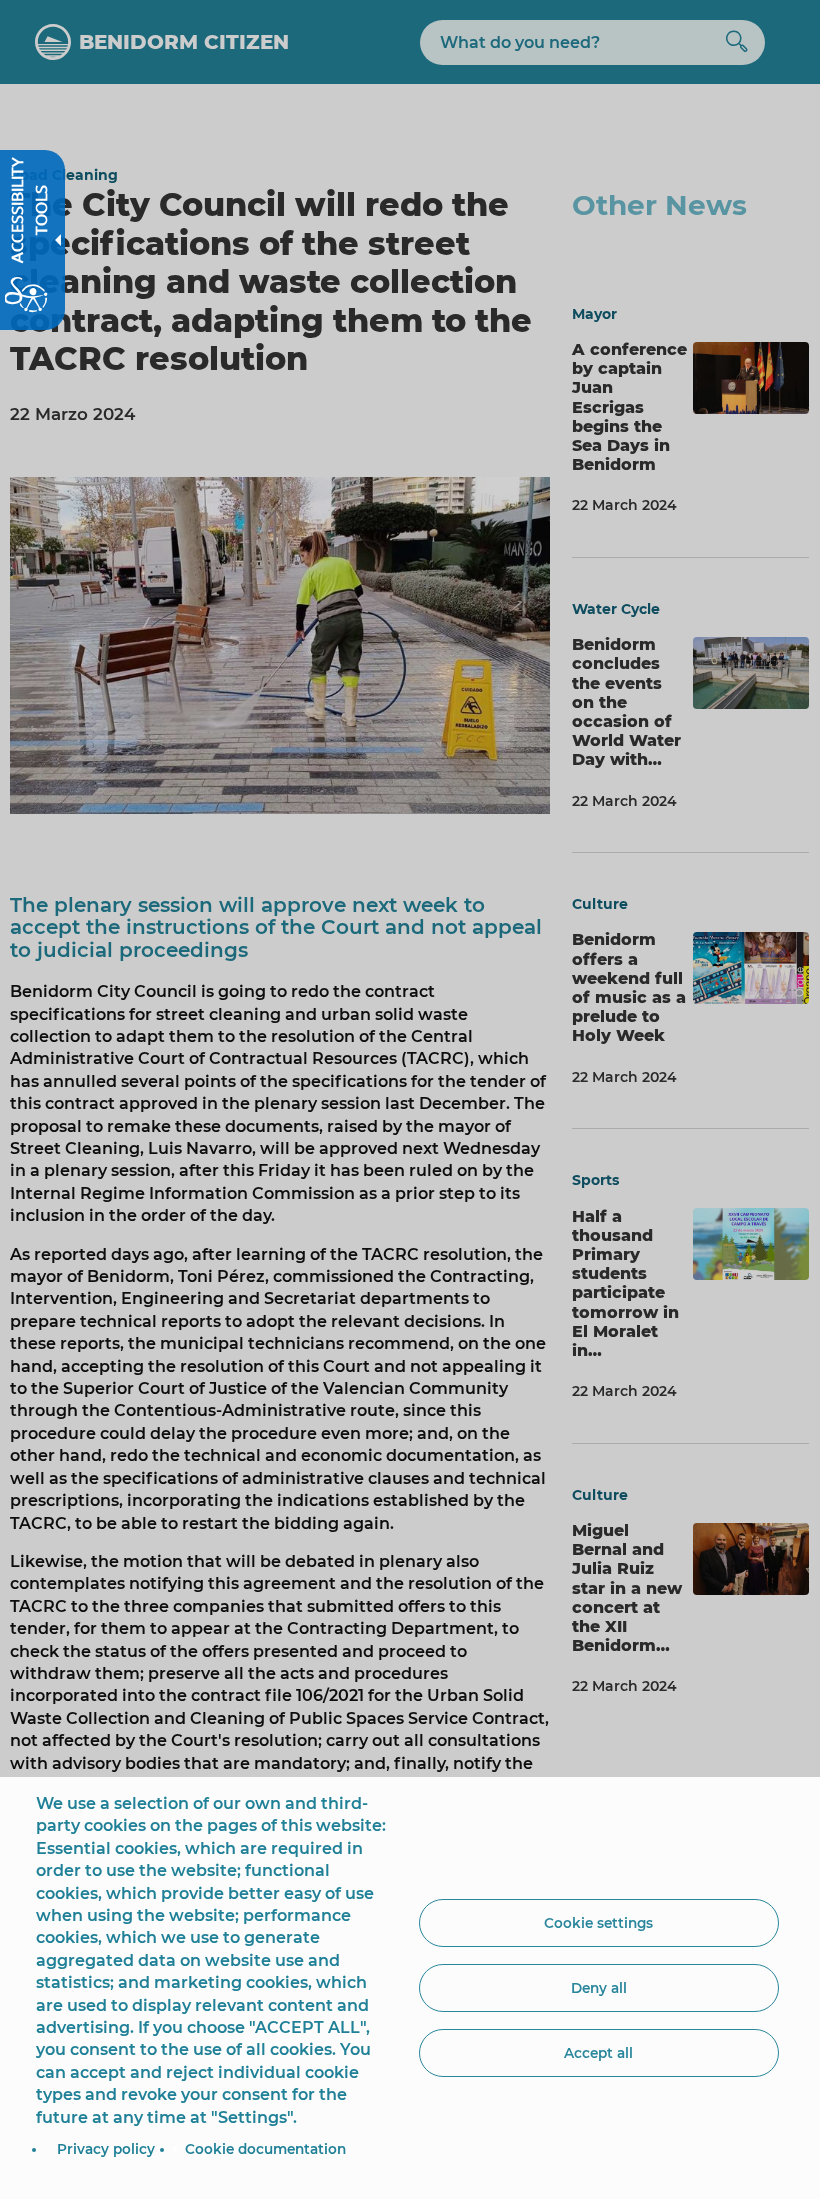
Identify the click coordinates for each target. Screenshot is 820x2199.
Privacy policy (106, 2149)
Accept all (598, 2053)
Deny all (599, 1988)
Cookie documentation (265, 2149)
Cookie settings (598, 1923)
